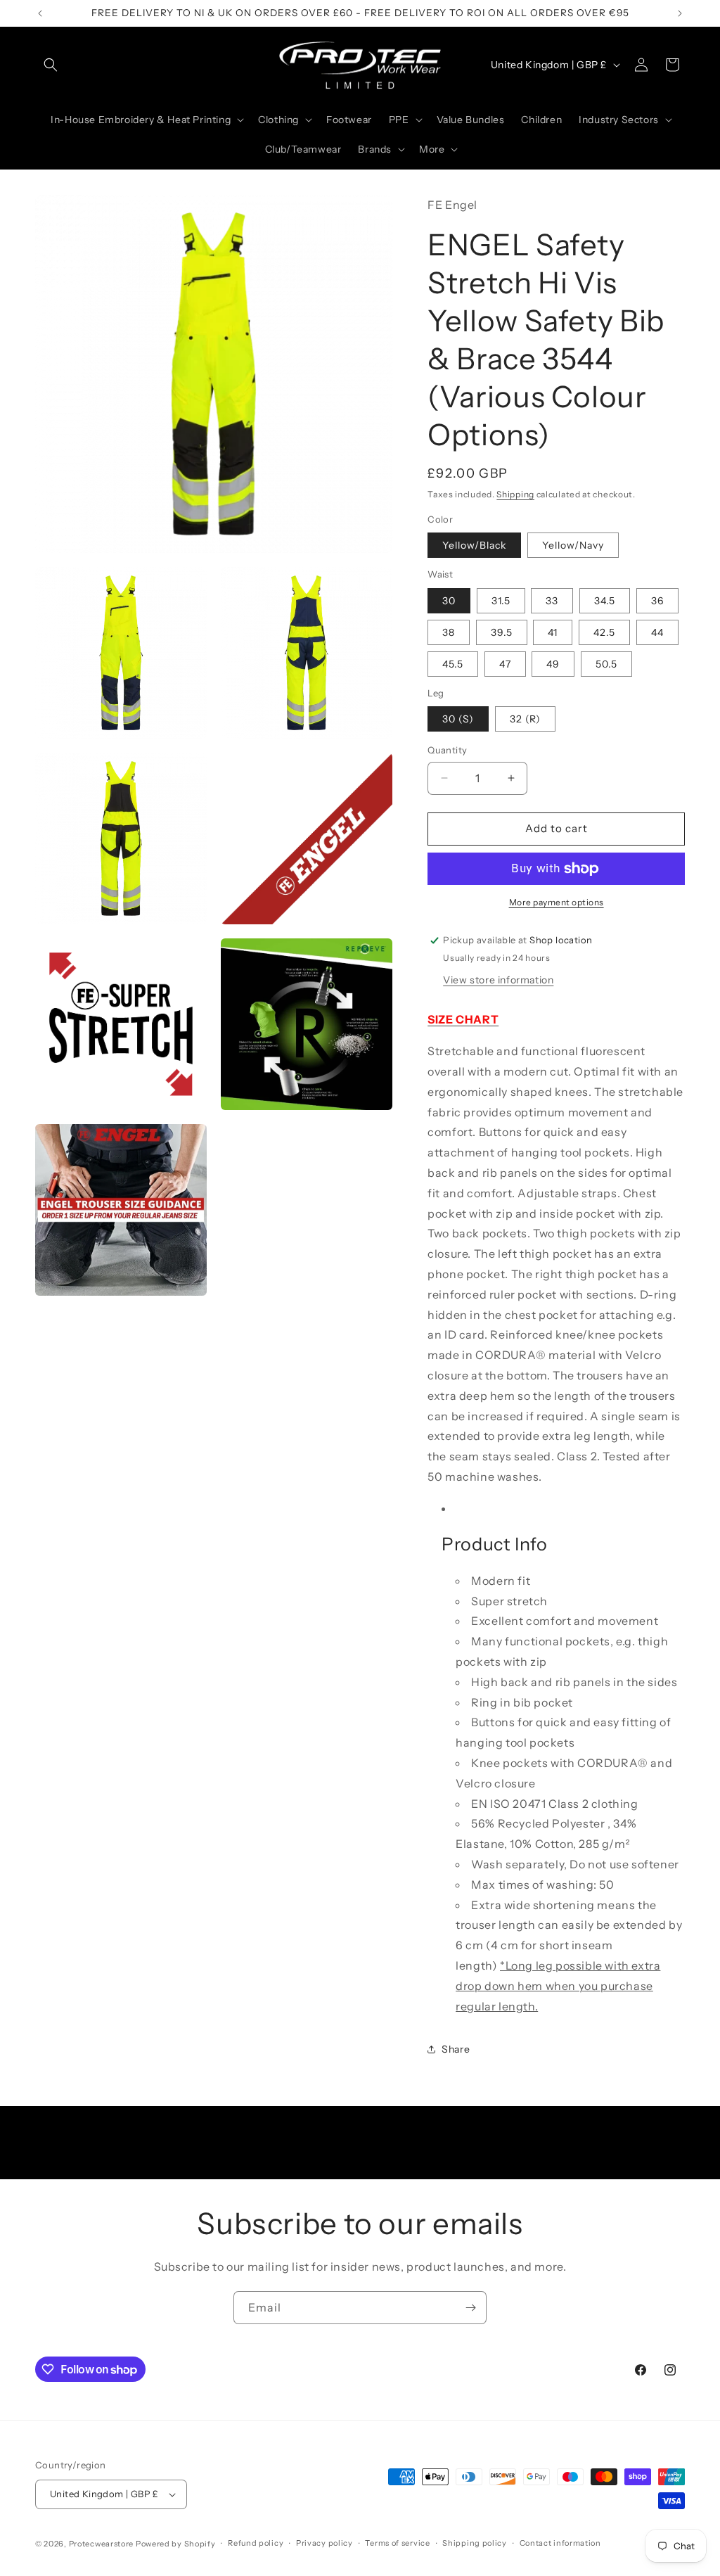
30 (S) (458, 719)
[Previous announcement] (40, 13)
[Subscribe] (470, 2308)
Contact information (560, 2543)
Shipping (515, 494)
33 (552, 601)
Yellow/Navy (573, 545)
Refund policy (256, 2543)
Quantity (447, 750)
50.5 (606, 664)
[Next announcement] (680, 13)
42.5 (604, 632)
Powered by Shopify (176, 2544)
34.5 (605, 601)
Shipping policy (475, 2543)
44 (657, 632)
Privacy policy (324, 2543)
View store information (498, 980)
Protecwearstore (102, 2544)
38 (449, 632)
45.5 (453, 664)
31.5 (501, 601)
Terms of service (397, 2543)
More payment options (557, 902)
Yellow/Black (474, 545)
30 (449, 601)
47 (505, 664)
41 (553, 632)
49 (553, 664)
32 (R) (525, 719)
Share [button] (456, 2049)
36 (657, 601)
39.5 (502, 632)
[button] (51, 65)
